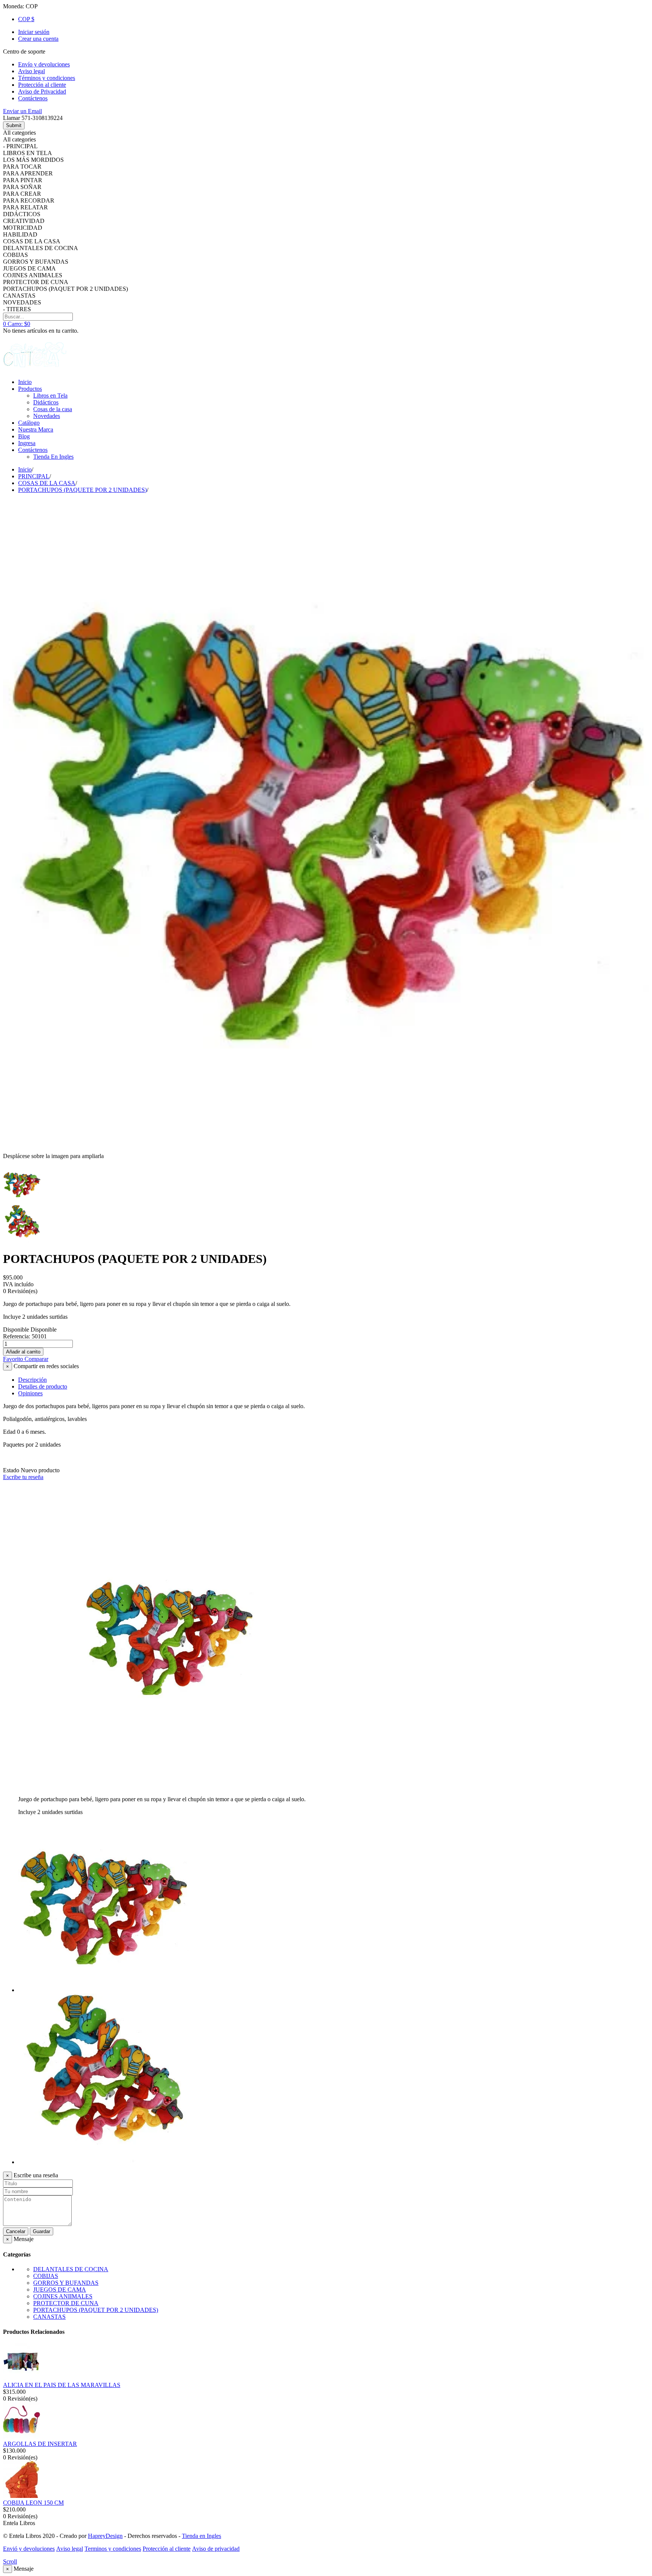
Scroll (10, 2561)
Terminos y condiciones (113, 2549)
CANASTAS (49, 2317)
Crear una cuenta (38, 39)
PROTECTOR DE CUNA (66, 2303)
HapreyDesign (105, 2536)
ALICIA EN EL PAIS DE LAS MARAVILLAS (62, 2385)
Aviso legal (70, 2549)
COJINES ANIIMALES (63, 2296)
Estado (12, 1470)
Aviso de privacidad (216, 2549)
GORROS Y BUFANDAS (66, 2283)
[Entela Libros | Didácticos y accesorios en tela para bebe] (35, 369)
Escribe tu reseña (23, 1477)
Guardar (42, 2231)
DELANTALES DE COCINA (71, 2269)
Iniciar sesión (34, 32)
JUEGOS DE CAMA (60, 2290)
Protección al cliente (167, 2549)
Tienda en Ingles (201, 2536)
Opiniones (30, 1393)
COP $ (26, 19)
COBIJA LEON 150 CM (33, 2503)
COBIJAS (46, 2276)
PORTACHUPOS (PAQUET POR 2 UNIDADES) (96, 2310)
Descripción (32, 1380)
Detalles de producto (43, 1386)
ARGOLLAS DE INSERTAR (40, 2444)
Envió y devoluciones (29, 2549)
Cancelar (16, 2231)
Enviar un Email (22, 111)
